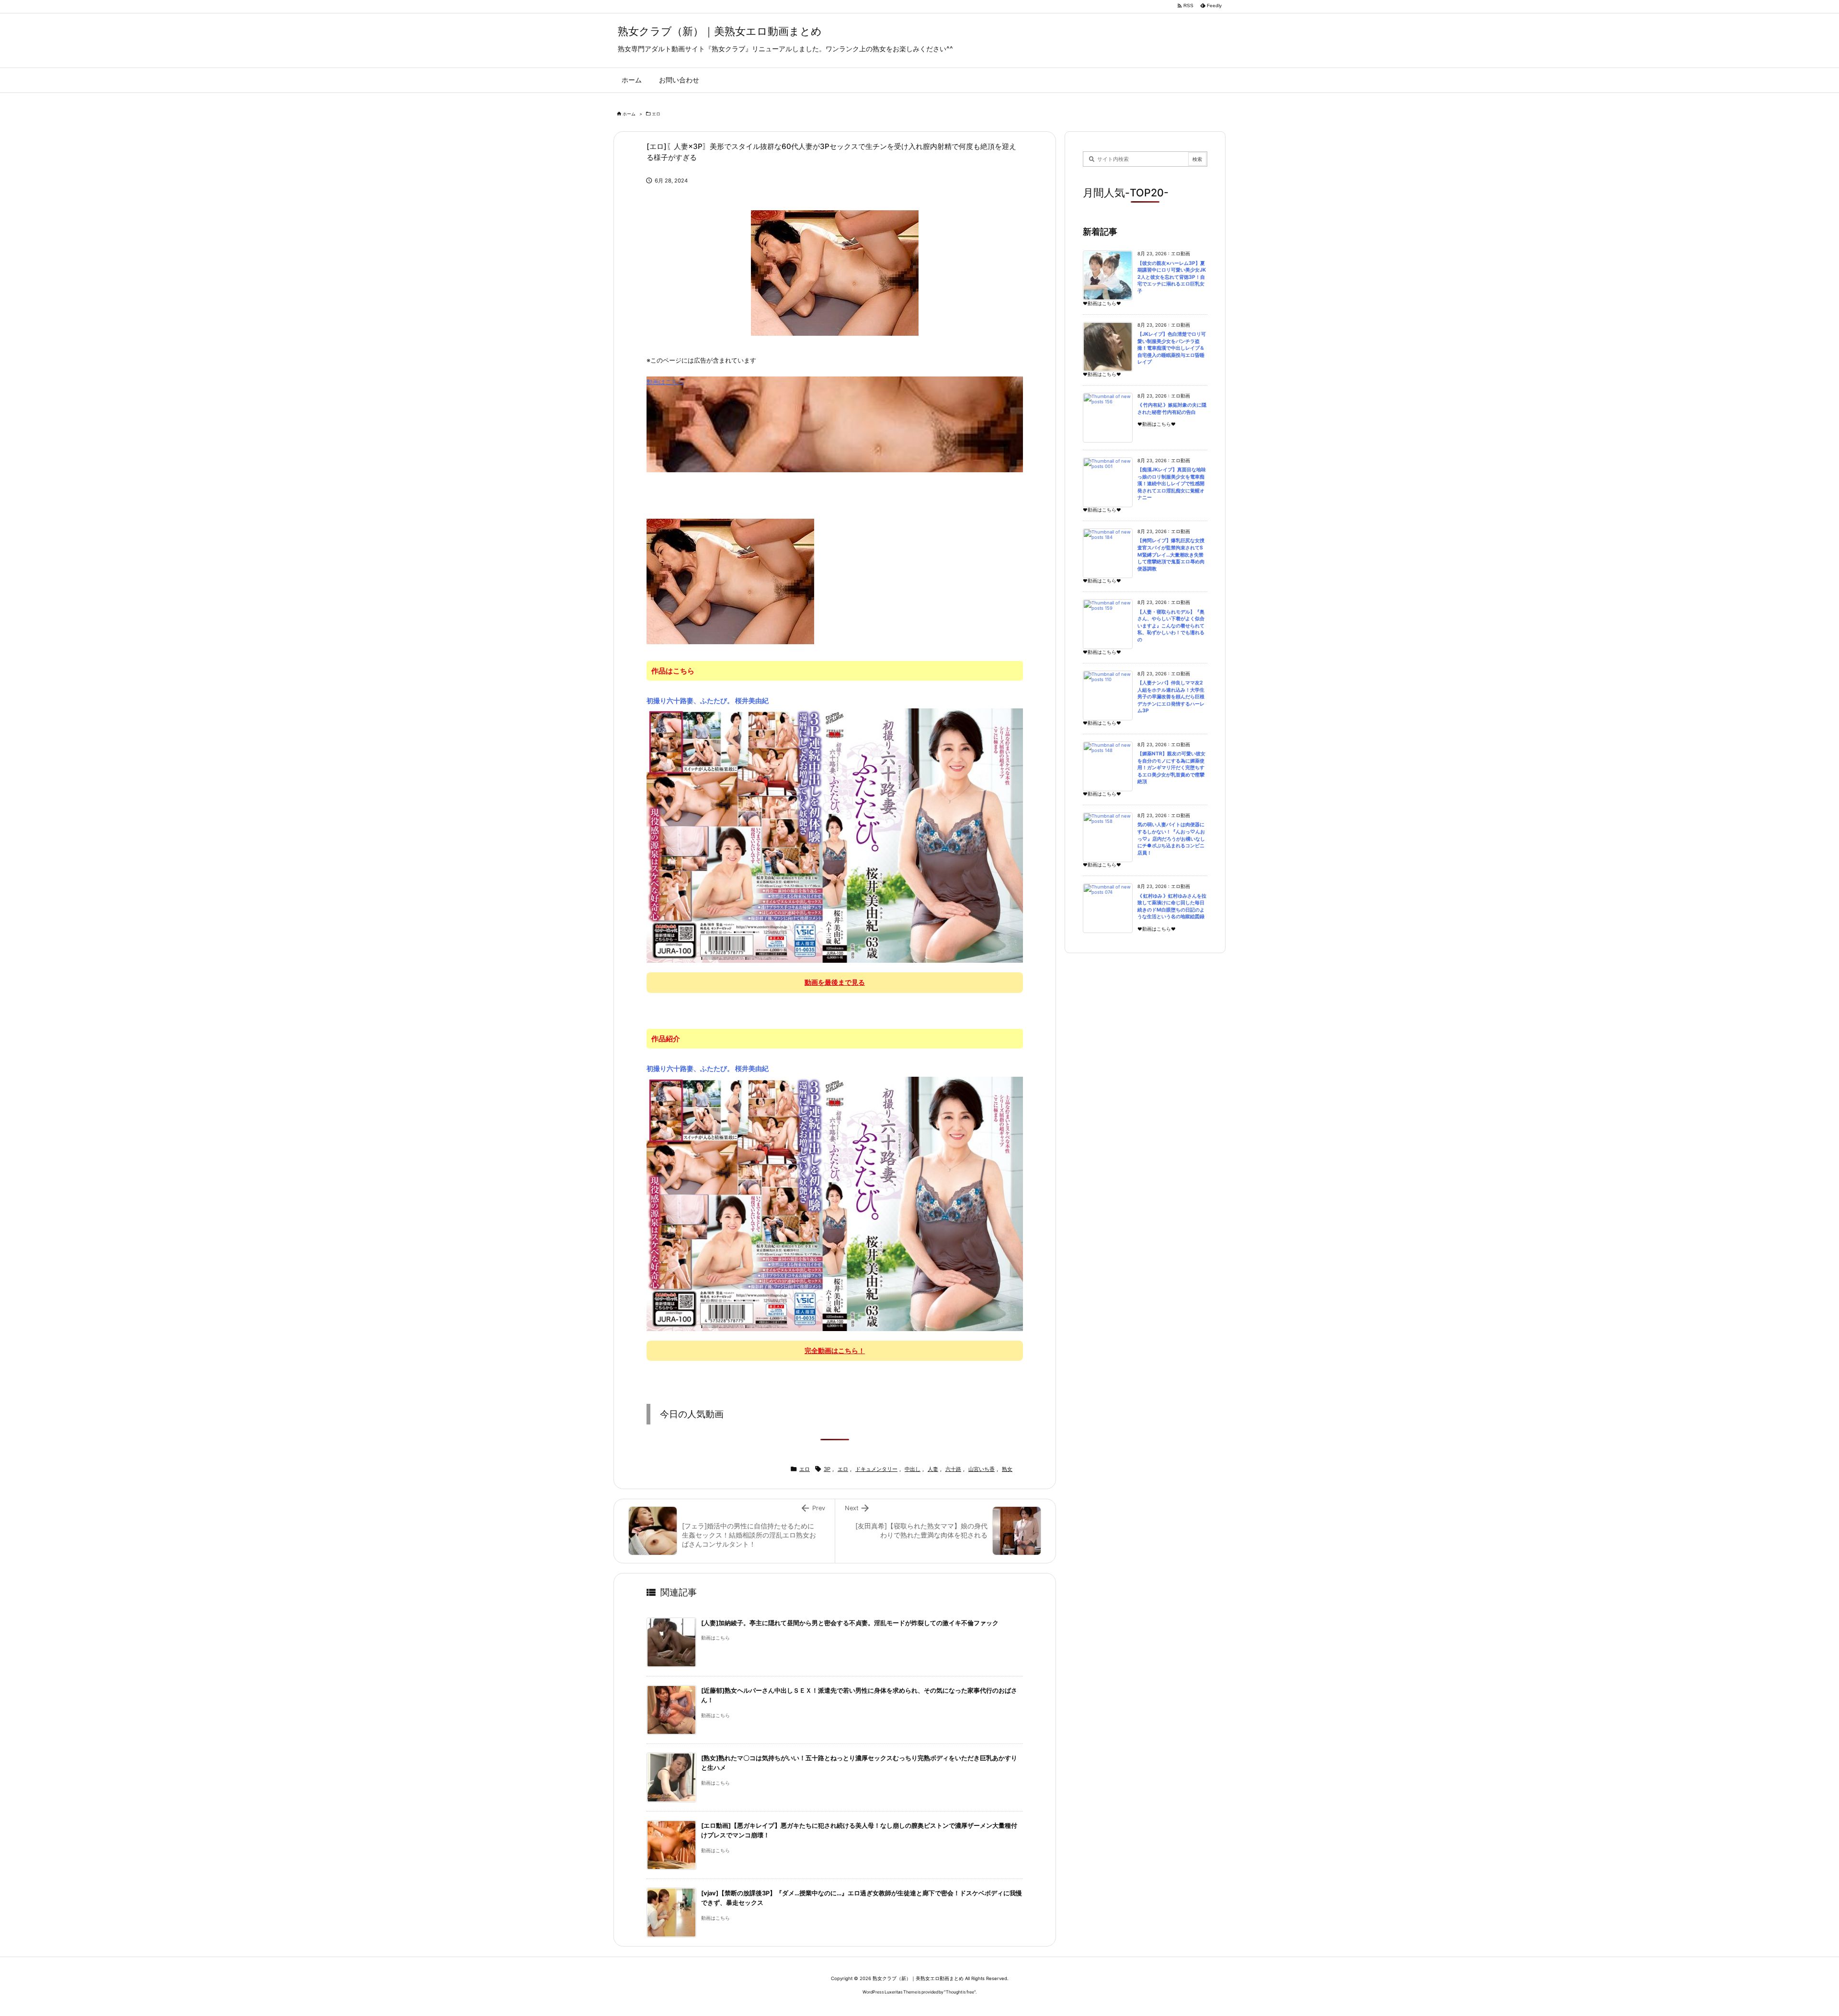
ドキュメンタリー (876, 1469)
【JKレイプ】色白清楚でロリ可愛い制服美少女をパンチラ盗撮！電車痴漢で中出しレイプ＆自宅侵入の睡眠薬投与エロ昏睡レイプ (1172, 348)
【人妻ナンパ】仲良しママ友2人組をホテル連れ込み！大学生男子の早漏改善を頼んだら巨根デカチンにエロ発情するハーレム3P (1171, 697)
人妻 (933, 1469)
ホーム (629, 114)
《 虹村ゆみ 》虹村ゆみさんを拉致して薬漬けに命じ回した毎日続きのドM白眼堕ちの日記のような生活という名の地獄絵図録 (1172, 906)
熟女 (1007, 1469)
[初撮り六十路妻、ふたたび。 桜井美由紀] (835, 835)
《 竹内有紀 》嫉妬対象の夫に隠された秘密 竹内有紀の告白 (1172, 409)
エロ (656, 114)
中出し (913, 1469)
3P (827, 1469)
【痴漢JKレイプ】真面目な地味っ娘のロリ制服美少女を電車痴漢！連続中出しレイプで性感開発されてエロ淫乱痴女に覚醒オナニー (1172, 484)
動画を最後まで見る (835, 982)
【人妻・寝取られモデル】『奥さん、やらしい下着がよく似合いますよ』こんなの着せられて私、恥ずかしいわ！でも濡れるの (1171, 626)
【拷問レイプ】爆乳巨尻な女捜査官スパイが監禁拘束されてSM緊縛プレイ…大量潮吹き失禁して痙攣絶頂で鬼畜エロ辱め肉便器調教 (1171, 554)
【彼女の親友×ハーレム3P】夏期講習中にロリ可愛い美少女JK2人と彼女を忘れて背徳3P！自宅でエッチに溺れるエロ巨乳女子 (1172, 277)
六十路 (953, 1469)
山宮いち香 (982, 1469)
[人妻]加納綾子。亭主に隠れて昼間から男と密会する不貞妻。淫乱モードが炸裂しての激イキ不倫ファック (850, 1623)
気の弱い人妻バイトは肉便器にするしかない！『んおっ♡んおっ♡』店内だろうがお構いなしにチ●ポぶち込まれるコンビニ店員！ (1171, 838)
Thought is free (960, 1992)
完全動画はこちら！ (835, 1350)
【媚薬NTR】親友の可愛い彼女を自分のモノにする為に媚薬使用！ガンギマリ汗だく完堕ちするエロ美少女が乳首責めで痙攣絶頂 (1171, 768)
